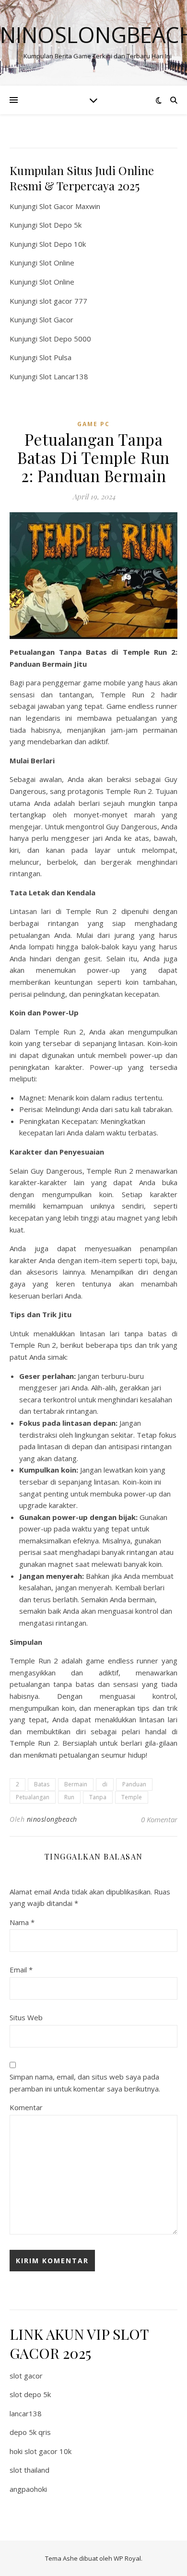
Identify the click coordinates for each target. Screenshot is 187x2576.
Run (69, 1797)
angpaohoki (28, 2489)
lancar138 (26, 2413)
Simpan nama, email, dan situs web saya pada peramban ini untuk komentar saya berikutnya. (85, 2083)
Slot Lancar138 (64, 376)
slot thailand (29, 2470)
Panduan (134, 1784)
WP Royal (127, 2558)
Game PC (93, 424)
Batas (42, 1784)
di (105, 1784)
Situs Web (26, 2017)
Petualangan (33, 1797)
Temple (132, 1797)
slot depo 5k (30, 2394)
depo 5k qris (30, 2432)
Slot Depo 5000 (65, 339)
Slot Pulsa (55, 357)
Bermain (76, 1784)
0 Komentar (159, 1819)
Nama (22, 1922)
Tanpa (98, 1797)
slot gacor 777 (63, 301)
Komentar (26, 2107)
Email (21, 1970)
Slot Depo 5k (60, 225)
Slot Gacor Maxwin (70, 206)
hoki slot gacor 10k (41, 2451)
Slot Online (57, 263)
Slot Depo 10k (63, 244)
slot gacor (26, 2376)
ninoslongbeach (52, 1819)
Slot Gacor (56, 319)
